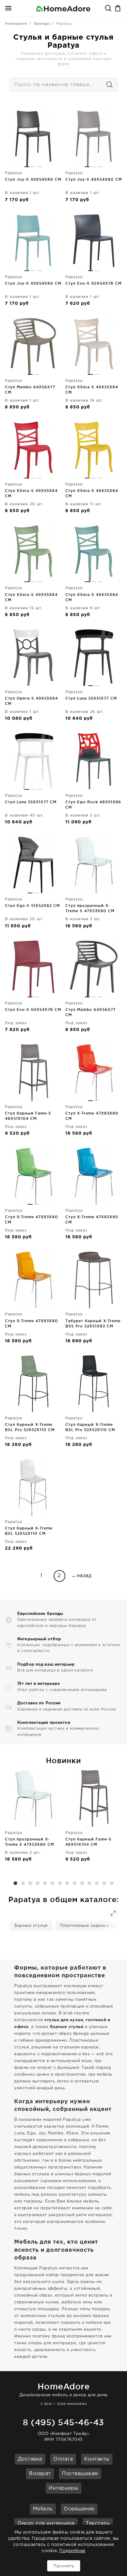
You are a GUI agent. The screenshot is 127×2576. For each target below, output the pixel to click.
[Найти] (107, 85)
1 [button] (15, 1883)
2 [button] (23, 1883)
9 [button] (75, 1883)
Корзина (118, 9)
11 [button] (89, 1883)
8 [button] (67, 1883)
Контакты (97, 2459)
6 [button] (52, 1883)
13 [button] (104, 1883)
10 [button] (82, 1883)
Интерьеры (63, 2488)
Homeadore (16, 24)
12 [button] (97, 1883)
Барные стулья (31, 1926)
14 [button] (112, 1883)
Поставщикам (80, 2474)
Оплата (63, 2459)
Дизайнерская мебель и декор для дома (64, 2389)
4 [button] (38, 1883)
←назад (82, 1576)
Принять (64, 2566)
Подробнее (72, 2551)
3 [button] (30, 1883)
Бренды (42, 24)
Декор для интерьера (46, 2524)
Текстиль (98, 2524)
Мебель (43, 2509)
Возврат (40, 2474)
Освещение (79, 2509)
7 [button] (60, 1883)
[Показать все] (113, 1913)
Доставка (30, 2459)
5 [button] (45, 1883)
